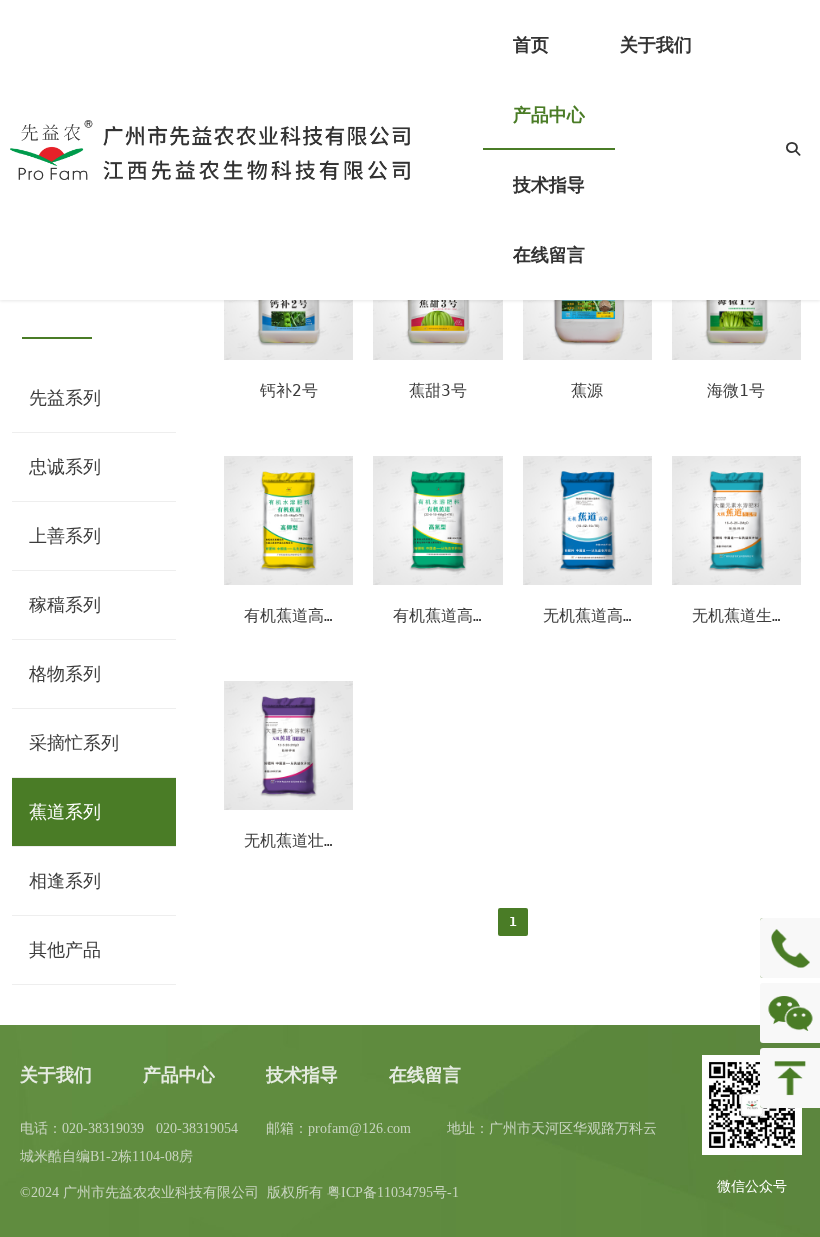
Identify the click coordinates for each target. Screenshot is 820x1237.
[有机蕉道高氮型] (437, 580)
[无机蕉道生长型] (736, 580)
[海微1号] (736, 355)
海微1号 (736, 390)
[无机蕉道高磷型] (587, 580)
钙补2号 (289, 390)
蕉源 (587, 390)
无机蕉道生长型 (748, 615)
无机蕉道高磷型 (599, 615)
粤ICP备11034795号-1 (393, 1192)
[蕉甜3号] (437, 355)
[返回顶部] (790, 1078)
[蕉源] (587, 355)
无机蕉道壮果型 (300, 840)
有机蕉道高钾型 (300, 615)
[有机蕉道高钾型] (288, 580)
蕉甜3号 (438, 390)
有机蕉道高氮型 (449, 615)
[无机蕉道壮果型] (288, 805)
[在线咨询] (790, 948)
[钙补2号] (288, 355)
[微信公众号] (790, 1013)
